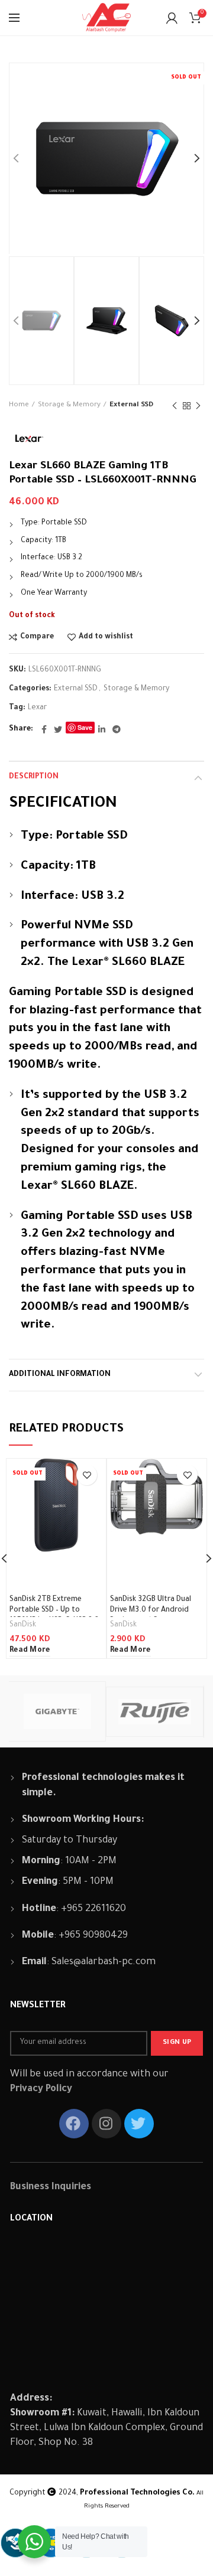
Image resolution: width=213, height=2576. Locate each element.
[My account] (172, 18)
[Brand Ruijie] (155, 1711)
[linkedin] (102, 729)
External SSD (131, 405)
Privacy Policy (41, 2089)
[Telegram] (117, 729)
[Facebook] (44, 729)
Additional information (60, 1375)
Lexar (37, 708)
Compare (37, 637)
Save (85, 727)
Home (19, 405)
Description (34, 777)
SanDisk (23, 1625)
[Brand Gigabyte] (57, 1711)
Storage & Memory (69, 405)
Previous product (175, 406)
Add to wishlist (106, 637)
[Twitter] (58, 729)
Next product (198, 406)
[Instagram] (106, 2124)
